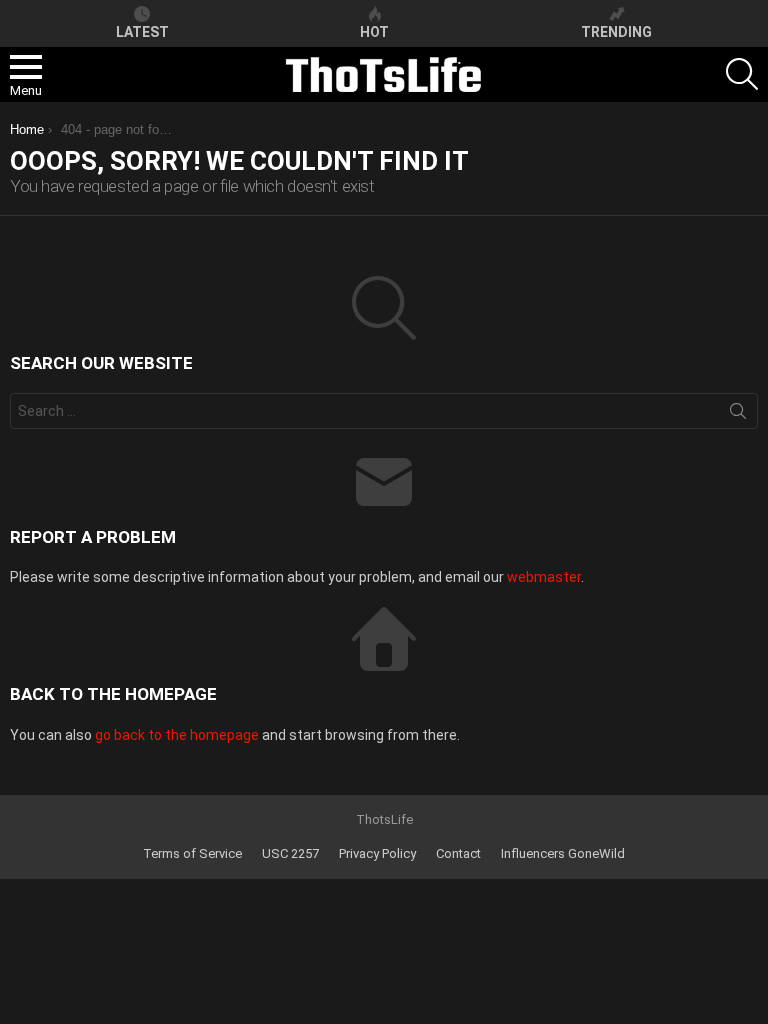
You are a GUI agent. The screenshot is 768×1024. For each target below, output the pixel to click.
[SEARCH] (742, 74)
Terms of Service (192, 853)
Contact (458, 853)
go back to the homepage (177, 735)
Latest (142, 32)
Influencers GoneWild (563, 853)
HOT (374, 32)
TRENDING (616, 32)
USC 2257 (290, 853)
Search (738, 415)
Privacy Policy (377, 853)
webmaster (544, 577)
